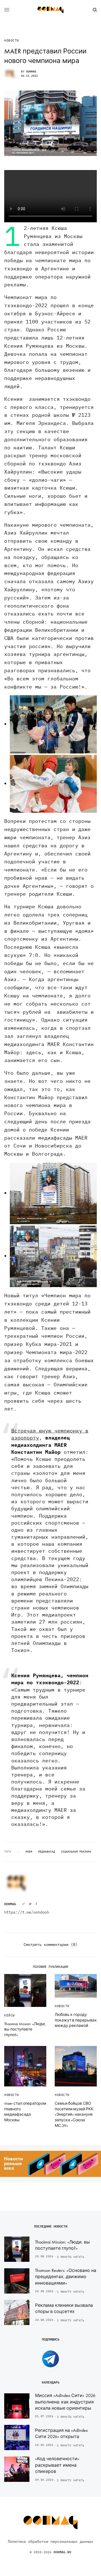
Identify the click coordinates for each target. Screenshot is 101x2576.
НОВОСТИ (12, 41)
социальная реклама (76, 1852)
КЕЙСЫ (10, 2015)
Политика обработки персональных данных (50, 2541)
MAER (29, 1852)
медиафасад (47, 1852)
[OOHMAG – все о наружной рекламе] (50, 10)
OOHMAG (31, 72)
